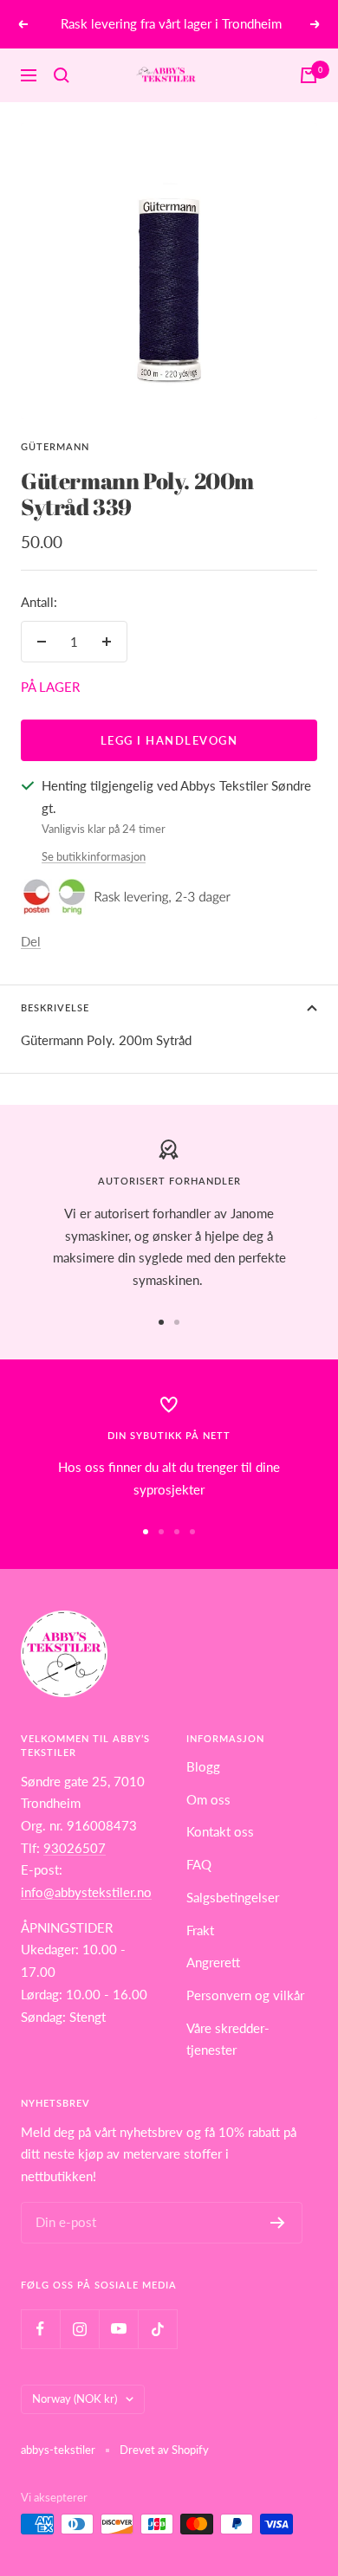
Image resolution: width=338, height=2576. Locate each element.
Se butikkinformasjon (94, 856)
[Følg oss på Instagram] (79, 2329)
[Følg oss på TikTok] (157, 2329)
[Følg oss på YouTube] (118, 2329)
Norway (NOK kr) (75, 2398)
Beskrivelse (55, 1007)
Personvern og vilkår (245, 1995)
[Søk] (62, 75)
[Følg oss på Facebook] (40, 2329)
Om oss (208, 1799)
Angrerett (213, 1962)
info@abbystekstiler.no (86, 1892)
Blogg (203, 1766)
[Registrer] (278, 2223)
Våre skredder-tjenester (228, 2039)
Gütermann (55, 446)
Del (31, 941)
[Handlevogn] (309, 75)
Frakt (200, 1930)
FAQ (199, 1864)
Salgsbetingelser (233, 1897)
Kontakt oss (220, 1831)
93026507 (75, 1848)
